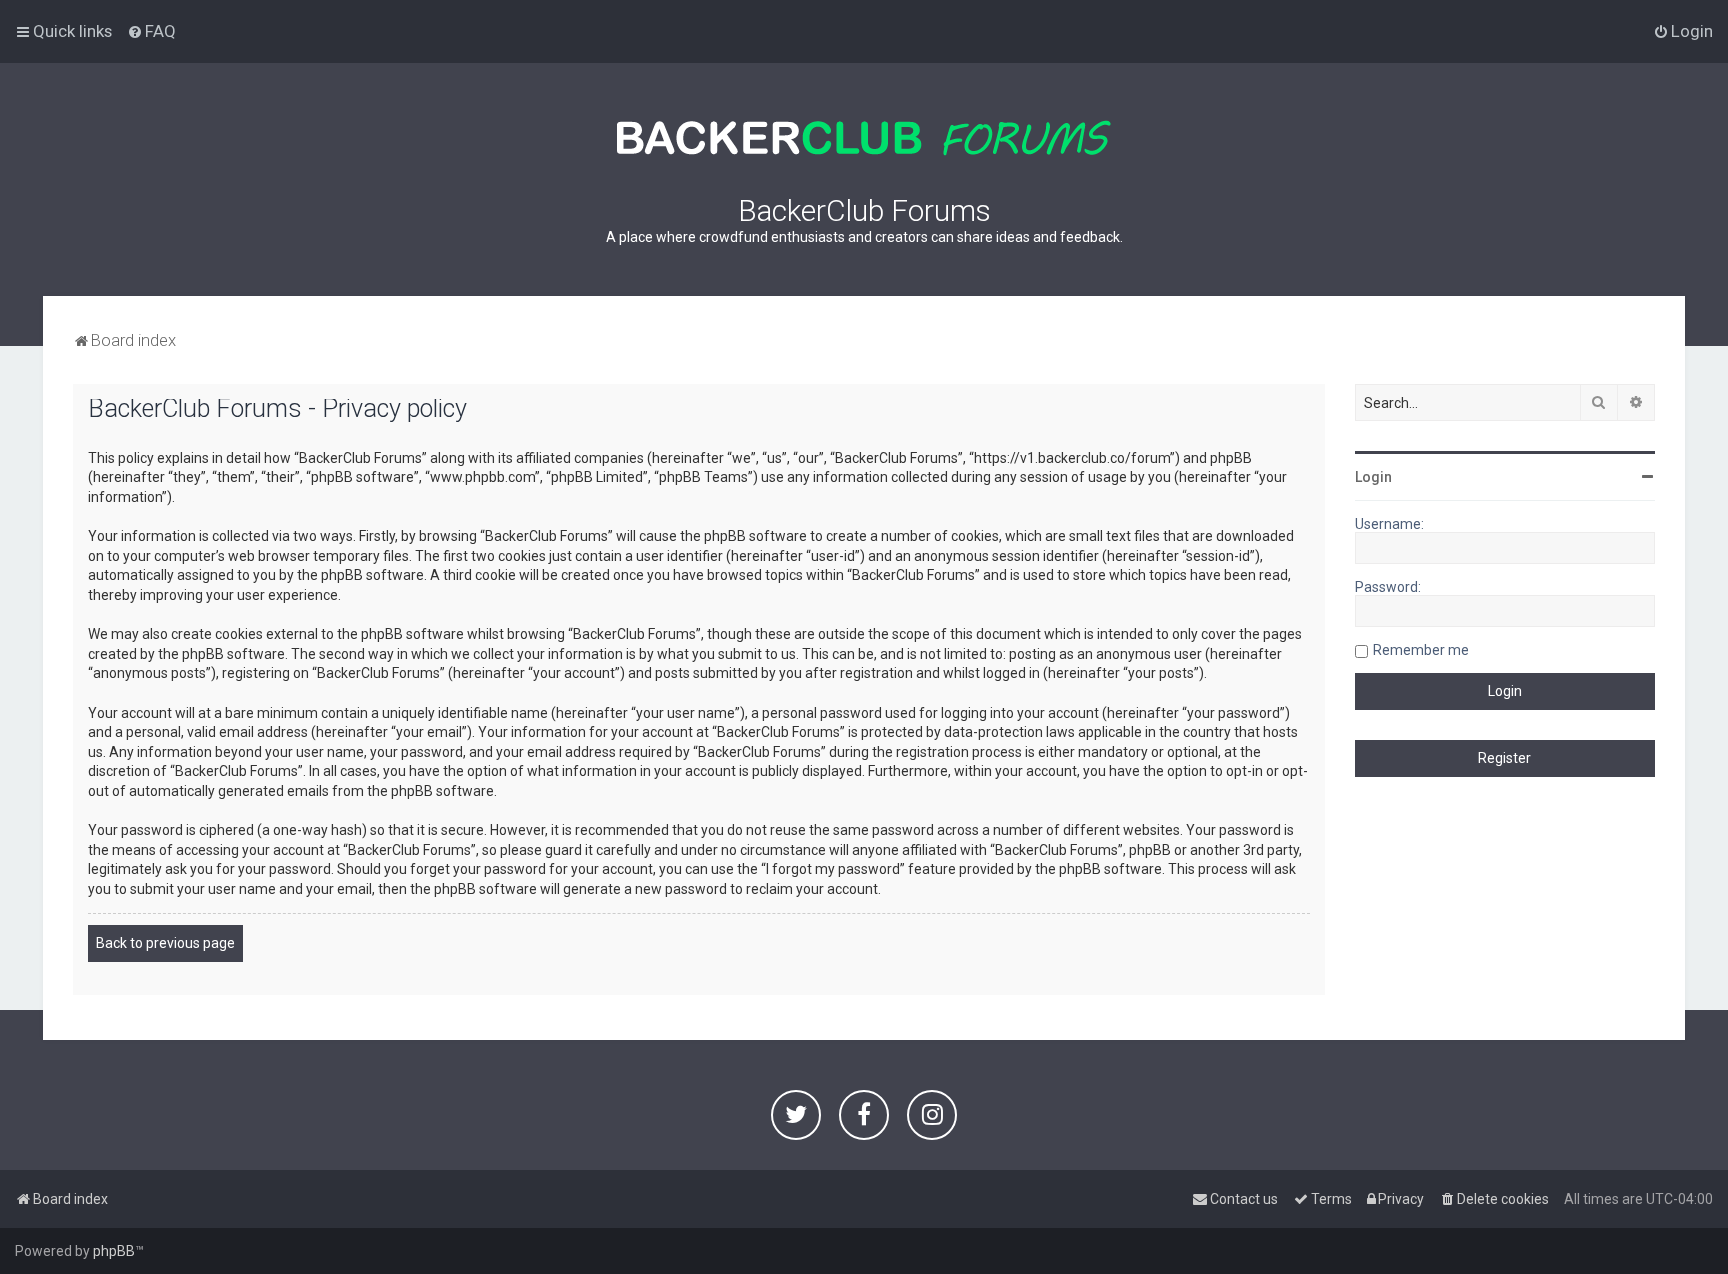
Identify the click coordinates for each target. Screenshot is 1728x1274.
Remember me (1421, 650)
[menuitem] (151, 31)
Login (1373, 477)
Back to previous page (165, 943)
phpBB (114, 1251)
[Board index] (864, 138)
